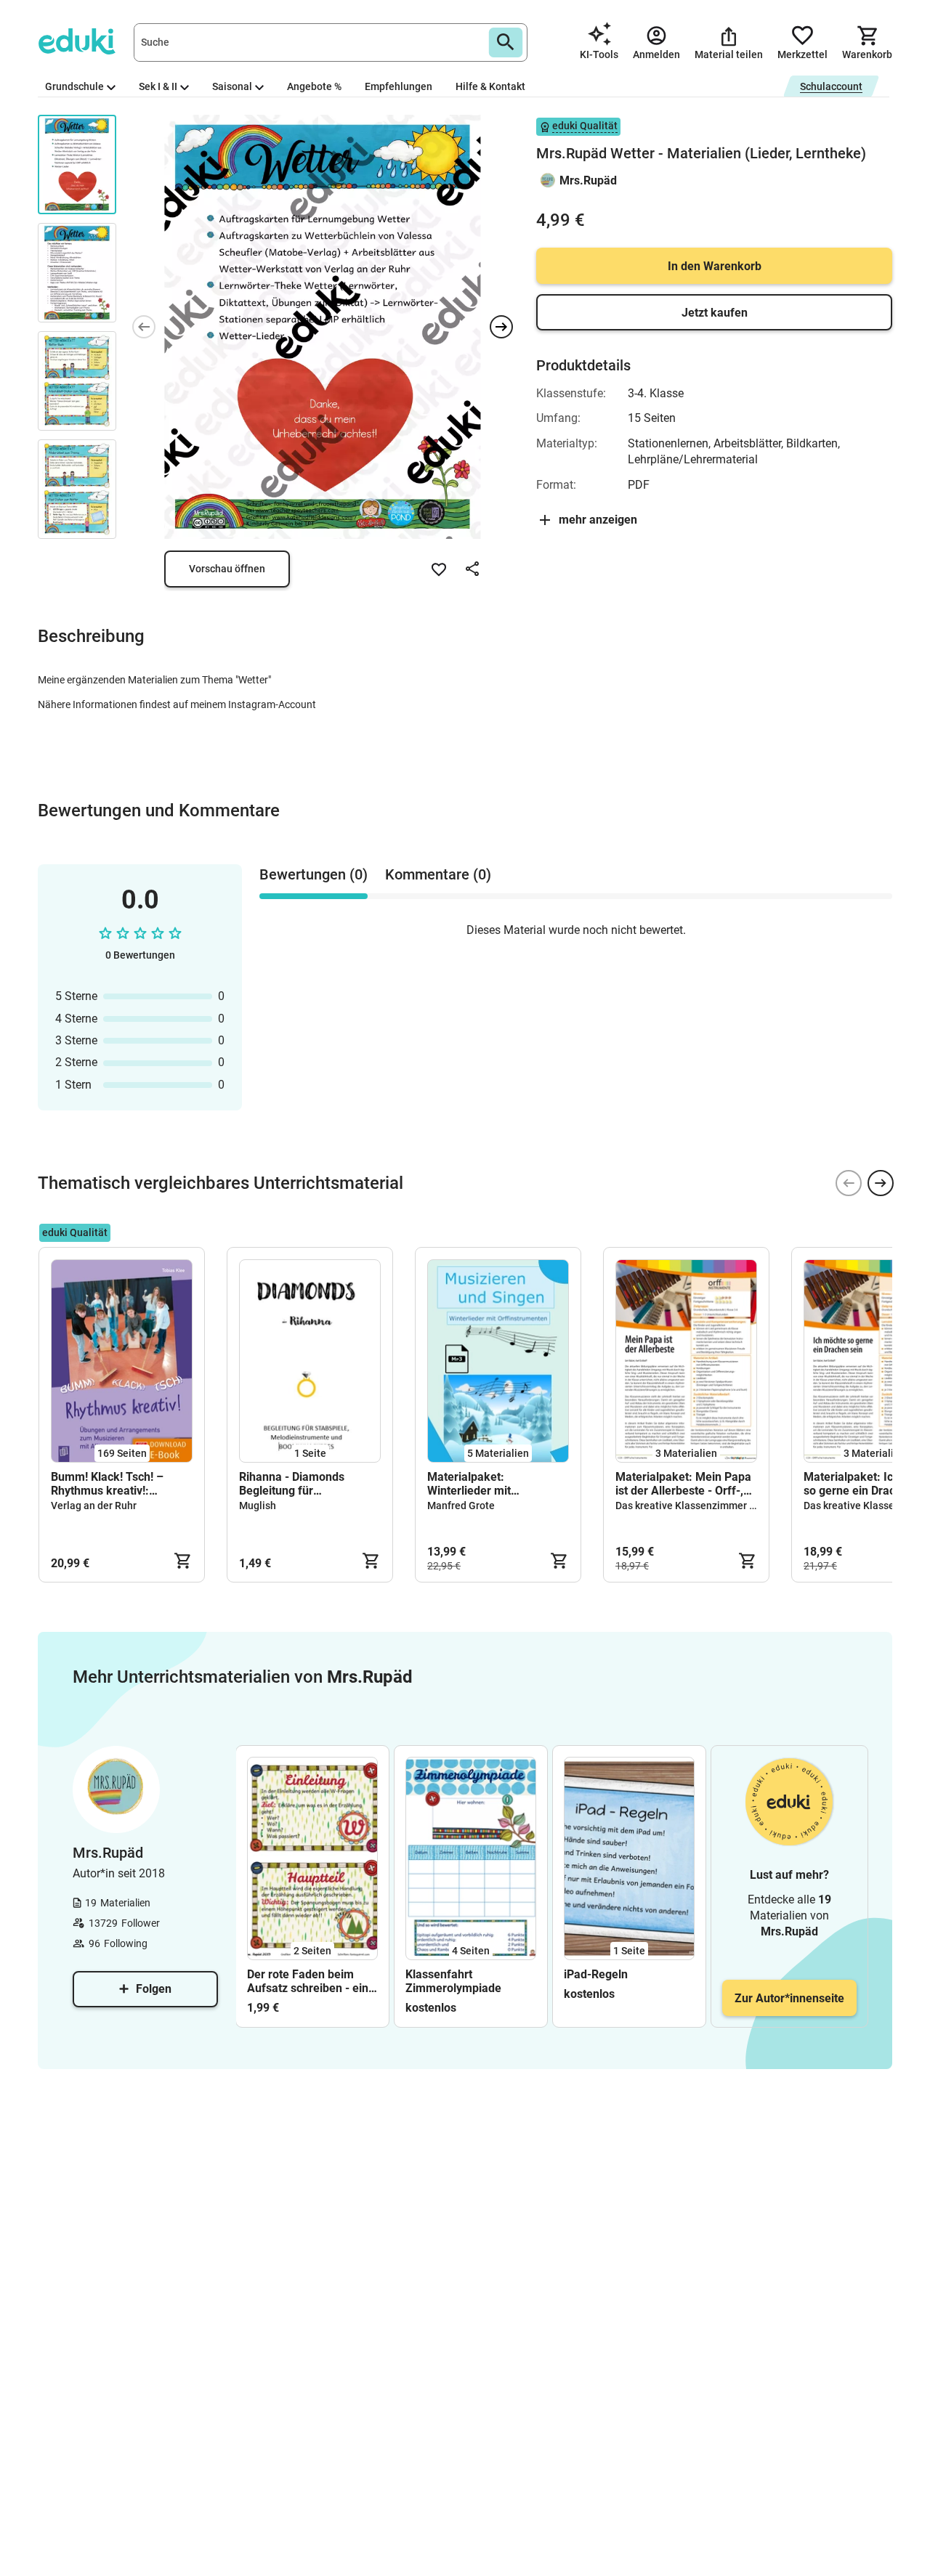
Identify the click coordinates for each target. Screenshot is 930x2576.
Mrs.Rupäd (588, 180)
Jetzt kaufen (715, 313)
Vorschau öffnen (227, 569)
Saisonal (232, 86)
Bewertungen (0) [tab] (314, 874)
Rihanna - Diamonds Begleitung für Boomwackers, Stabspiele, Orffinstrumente (308, 1484)
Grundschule (74, 86)
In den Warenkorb (715, 266)
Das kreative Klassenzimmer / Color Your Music (725, 1506)
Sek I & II (158, 86)
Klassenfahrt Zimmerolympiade (453, 1981)
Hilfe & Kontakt (490, 86)
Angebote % (314, 86)
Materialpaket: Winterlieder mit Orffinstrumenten (472, 1484)
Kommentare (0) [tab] (438, 874)
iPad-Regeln (596, 1974)
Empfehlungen (399, 86)
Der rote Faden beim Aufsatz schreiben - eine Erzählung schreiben (311, 1981)
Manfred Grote (461, 1506)
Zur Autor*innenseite (789, 1998)
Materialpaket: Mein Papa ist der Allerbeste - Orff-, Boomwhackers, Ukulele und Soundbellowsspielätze (683, 1484)
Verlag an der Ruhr (94, 1506)
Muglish (258, 1506)
